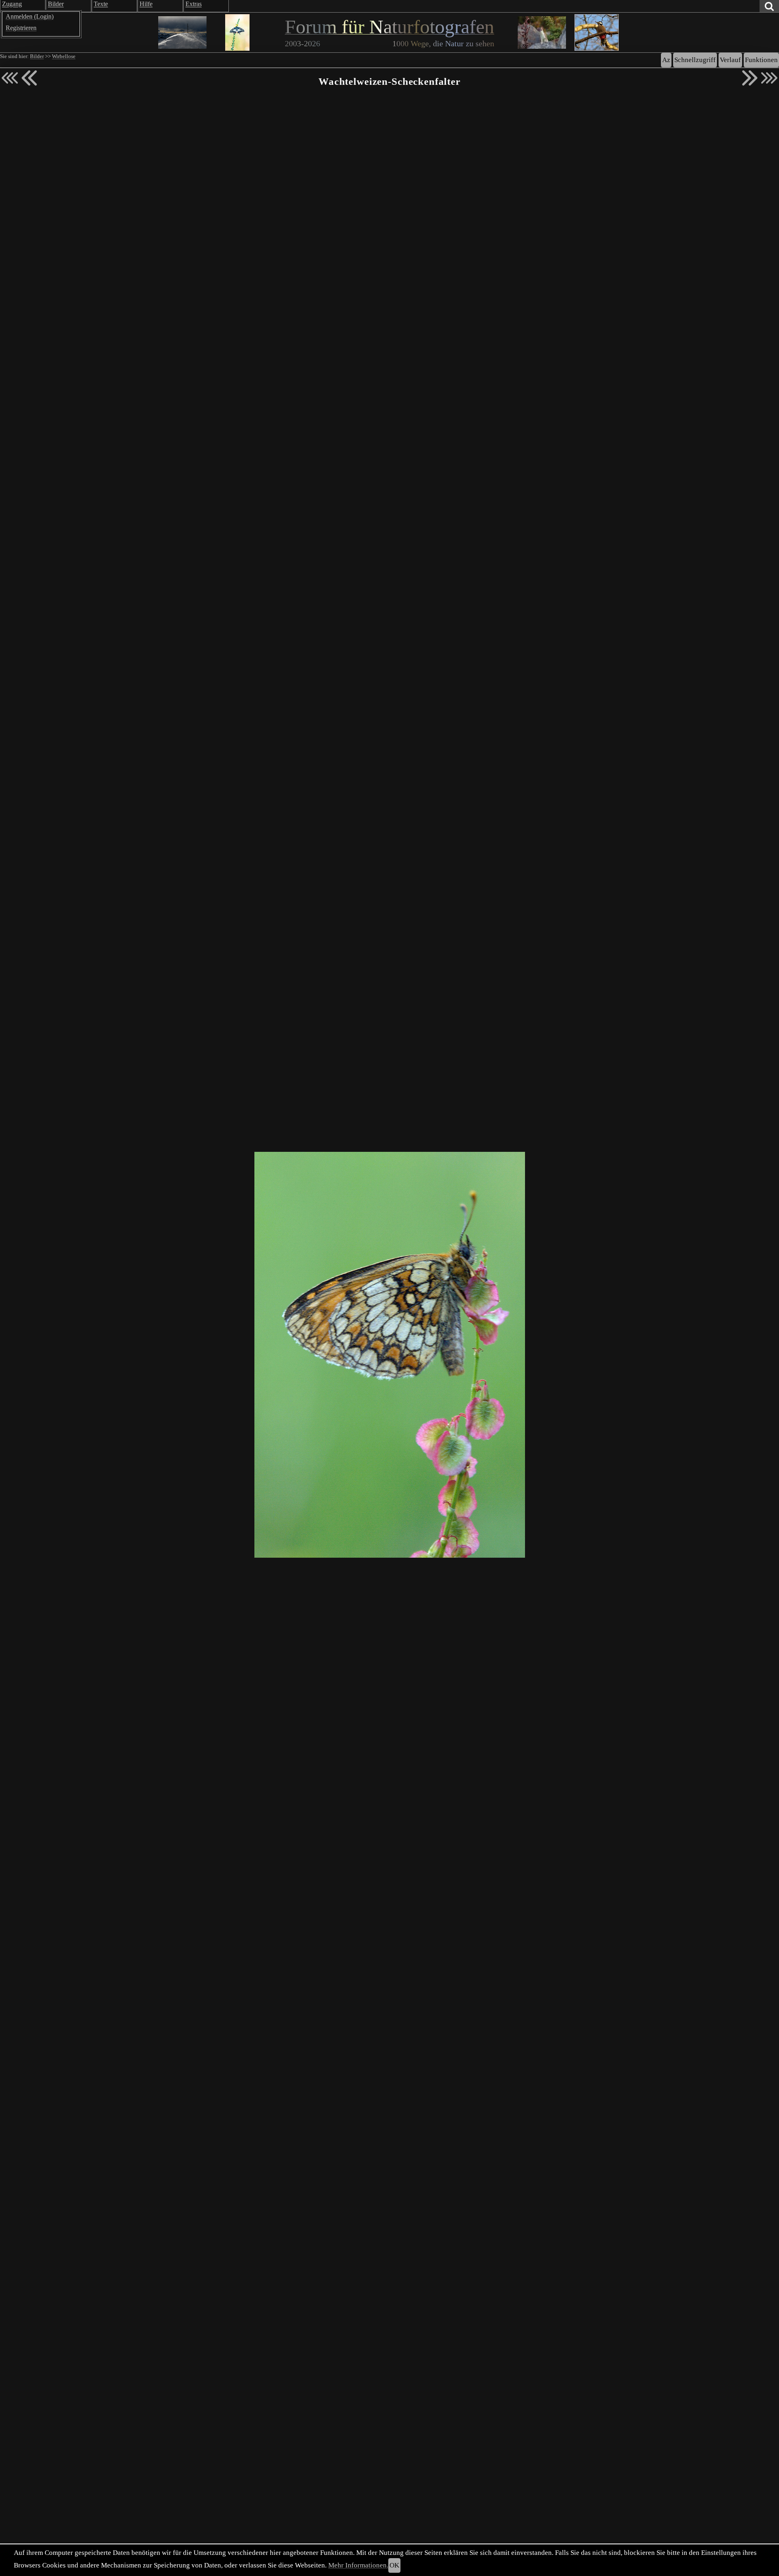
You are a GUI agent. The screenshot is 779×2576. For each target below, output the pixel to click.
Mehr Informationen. (358, 2565)
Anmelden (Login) (30, 16)
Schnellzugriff (695, 60)
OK (394, 2565)
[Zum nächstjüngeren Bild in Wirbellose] (29, 78)
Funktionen (761, 60)
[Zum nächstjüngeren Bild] (10, 78)
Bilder (37, 56)
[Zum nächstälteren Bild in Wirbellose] (750, 78)
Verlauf (730, 60)
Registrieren (21, 28)
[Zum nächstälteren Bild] (769, 78)
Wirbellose (64, 56)
